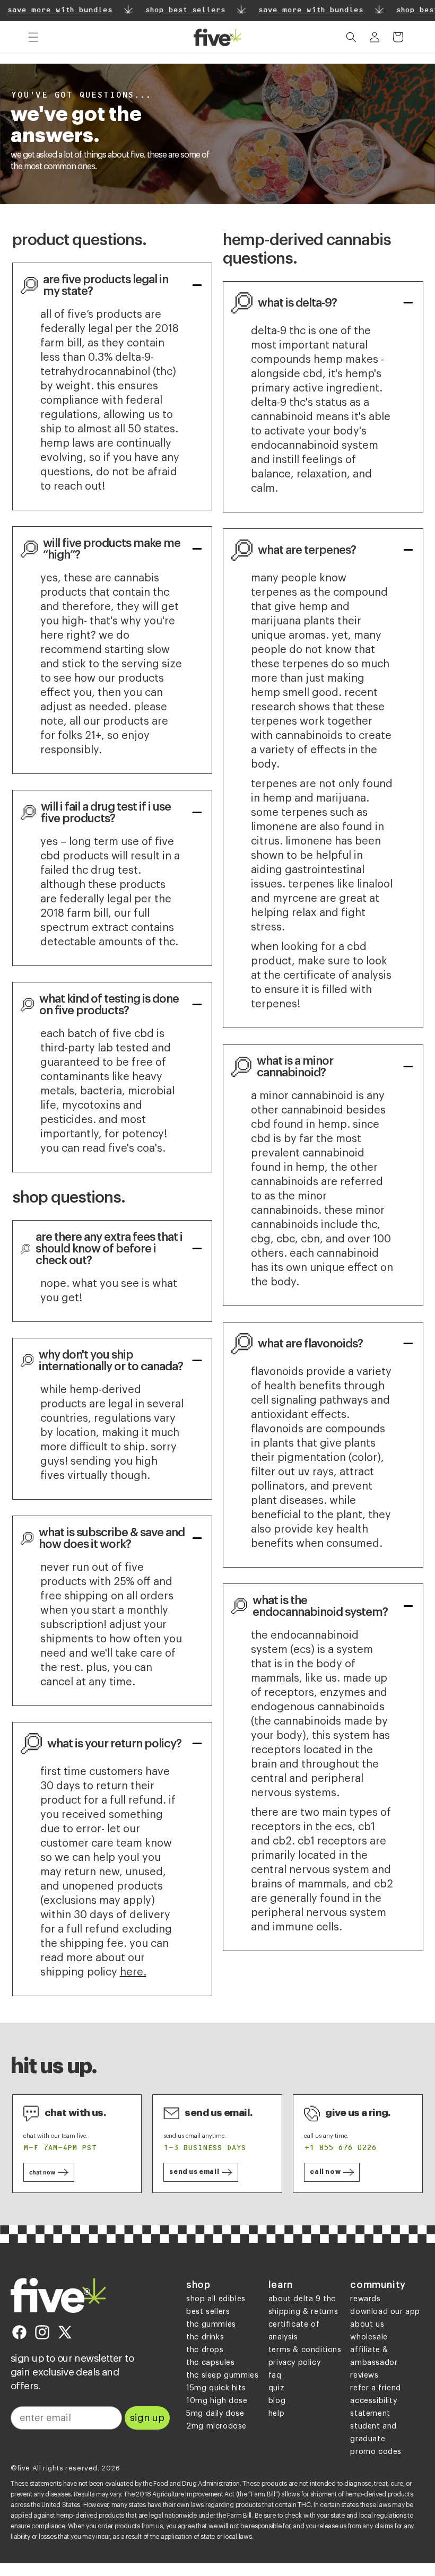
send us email (194, 2172)
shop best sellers (180, 11)
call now (325, 2172)
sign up (147, 2418)
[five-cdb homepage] (58, 2296)
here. (133, 1972)
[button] (33, 37)
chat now (42, 2172)
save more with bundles (306, 11)
